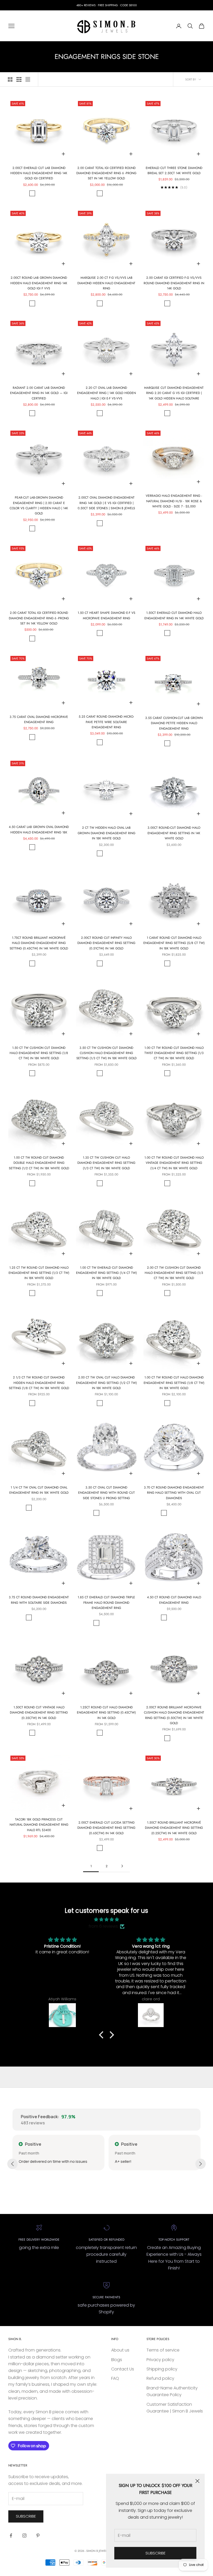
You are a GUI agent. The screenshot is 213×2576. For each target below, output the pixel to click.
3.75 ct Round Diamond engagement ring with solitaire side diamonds (39, 1600)
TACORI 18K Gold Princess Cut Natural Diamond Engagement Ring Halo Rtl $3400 (39, 1825)
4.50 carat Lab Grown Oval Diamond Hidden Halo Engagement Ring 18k (39, 830)
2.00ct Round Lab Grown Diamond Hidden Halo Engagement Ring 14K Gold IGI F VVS (39, 283)
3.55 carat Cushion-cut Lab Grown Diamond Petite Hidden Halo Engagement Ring (174, 723)
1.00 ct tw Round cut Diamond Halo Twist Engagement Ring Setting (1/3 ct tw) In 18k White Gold (174, 1053)
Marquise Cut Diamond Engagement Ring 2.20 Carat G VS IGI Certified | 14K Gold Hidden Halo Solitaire (174, 393)
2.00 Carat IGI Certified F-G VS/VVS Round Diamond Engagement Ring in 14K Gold (174, 283)
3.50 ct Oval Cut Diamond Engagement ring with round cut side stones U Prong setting (106, 1493)
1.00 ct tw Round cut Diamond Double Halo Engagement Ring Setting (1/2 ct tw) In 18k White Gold (39, 1163)
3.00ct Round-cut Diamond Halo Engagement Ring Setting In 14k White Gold (174, 833)
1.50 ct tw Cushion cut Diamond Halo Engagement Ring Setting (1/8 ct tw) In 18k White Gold (39, 1053)
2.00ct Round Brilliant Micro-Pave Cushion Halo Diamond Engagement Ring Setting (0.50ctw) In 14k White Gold (174, 1715)
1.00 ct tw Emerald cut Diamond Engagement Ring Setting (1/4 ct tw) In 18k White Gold (106, 1273)
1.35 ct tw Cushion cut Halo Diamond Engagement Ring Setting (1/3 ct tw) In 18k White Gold (106, 1163)
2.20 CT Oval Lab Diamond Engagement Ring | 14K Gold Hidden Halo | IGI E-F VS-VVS (106, 393)
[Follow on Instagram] (24, 2536)
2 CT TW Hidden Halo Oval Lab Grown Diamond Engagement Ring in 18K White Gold (106, 833)
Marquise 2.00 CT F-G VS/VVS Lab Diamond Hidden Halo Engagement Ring (106, 283)
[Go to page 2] (122, 1866)
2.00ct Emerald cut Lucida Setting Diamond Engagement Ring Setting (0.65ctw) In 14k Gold (106, 1828)
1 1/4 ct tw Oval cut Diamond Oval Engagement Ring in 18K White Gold (39, 1490)
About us (120, 2350)
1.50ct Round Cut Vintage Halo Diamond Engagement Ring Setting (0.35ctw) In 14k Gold (39, 1713)
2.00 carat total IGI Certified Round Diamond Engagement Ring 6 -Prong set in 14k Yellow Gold (106, 173)
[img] (106, 1919)
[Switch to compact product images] (28, 79)
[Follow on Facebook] (11, 2536)
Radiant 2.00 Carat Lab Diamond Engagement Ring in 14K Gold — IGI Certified (39, 393)
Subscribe (155, 2553)
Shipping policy (162, 2369)
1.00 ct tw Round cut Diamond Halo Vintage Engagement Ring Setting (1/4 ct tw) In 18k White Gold (174, 1163)
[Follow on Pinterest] (38, 2536)
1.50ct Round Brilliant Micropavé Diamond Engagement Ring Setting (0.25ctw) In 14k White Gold (174, 1828)
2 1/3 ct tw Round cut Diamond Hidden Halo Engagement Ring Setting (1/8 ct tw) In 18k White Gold (39, 1383)
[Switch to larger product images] (10, 79)
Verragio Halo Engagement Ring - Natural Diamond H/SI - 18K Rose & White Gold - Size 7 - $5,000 (174, 501)
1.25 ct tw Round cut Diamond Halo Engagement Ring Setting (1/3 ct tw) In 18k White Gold (39, 1273)
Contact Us (123, 2369)
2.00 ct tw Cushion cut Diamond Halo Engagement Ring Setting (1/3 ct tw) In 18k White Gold (174, 1273)
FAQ (115, 2378)
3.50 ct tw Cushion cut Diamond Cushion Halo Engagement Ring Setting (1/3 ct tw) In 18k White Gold (106, 1053)
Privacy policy (160, 2360)
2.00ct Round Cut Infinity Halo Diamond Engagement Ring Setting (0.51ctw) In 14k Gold (106, 943)
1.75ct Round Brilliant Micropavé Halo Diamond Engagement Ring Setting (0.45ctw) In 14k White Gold (39, 943)
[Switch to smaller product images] (19, 79)
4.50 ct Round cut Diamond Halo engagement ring (174, 1600)
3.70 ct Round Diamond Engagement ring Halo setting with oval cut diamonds (174, 1493)
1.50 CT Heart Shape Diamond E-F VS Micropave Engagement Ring (106, 615)
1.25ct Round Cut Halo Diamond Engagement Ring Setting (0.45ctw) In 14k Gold (106, 1713)
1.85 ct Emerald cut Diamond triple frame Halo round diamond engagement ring (106, 1603)
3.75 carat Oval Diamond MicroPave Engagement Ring (39, 719)
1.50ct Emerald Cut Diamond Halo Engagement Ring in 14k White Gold (174, 615)
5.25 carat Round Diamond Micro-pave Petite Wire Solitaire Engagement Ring (106, 722)
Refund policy (160, 2378)
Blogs (117, 2360)
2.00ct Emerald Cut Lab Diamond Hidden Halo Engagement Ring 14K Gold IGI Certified (39, 173)
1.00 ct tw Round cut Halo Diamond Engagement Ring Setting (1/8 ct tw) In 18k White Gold (174, 1383)
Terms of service (163, 2350)
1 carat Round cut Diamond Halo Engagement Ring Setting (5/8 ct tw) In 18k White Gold (174, 943)
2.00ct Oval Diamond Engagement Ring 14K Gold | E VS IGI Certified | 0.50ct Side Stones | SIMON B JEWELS (106, 503)
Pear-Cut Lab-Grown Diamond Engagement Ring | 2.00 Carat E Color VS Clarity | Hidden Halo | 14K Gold (39, 505)
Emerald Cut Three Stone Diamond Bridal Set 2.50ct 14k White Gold (174, 171)
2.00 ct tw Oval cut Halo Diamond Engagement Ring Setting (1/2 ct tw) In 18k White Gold (106, 1383)
